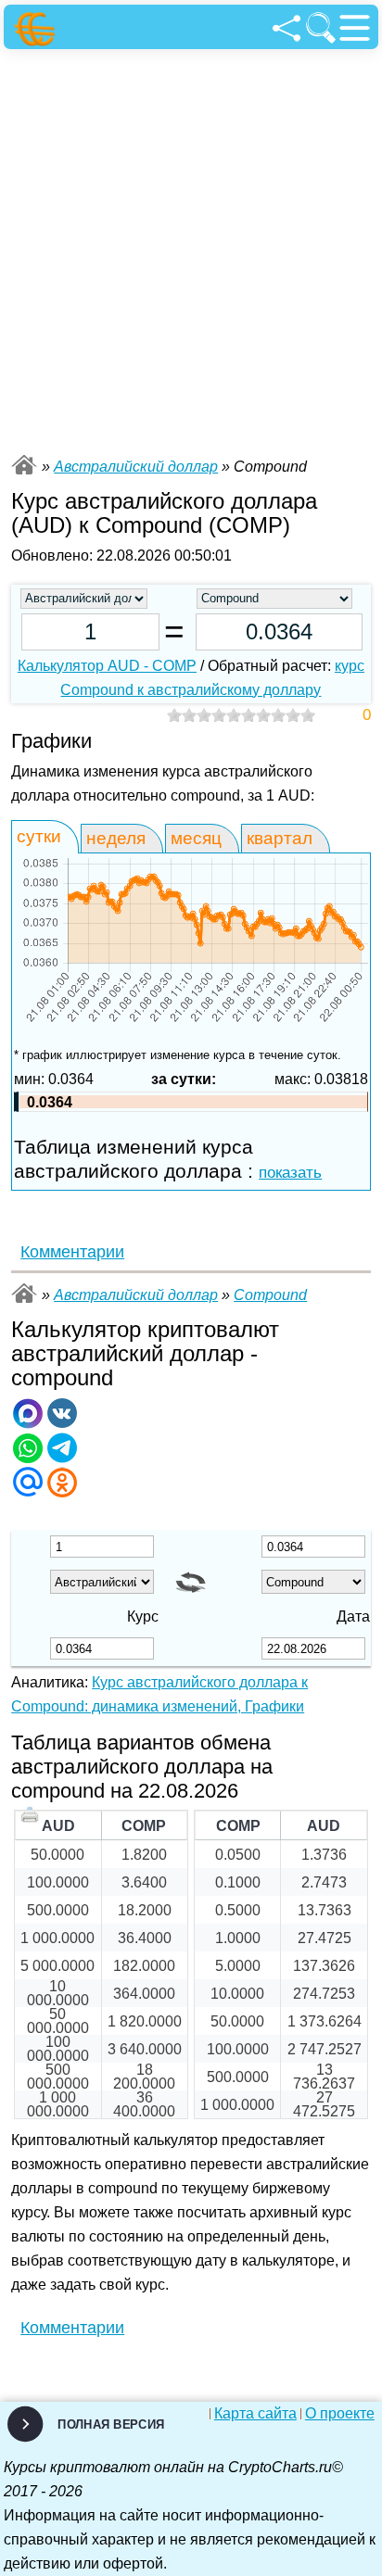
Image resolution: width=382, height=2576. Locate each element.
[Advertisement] (191, 249)
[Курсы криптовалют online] (38, 29)
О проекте (340, 2414)
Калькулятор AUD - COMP (107, 666)
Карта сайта (255, 2414)
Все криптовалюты (24, 465)
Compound (270, 1295)
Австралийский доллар (136, 467)
